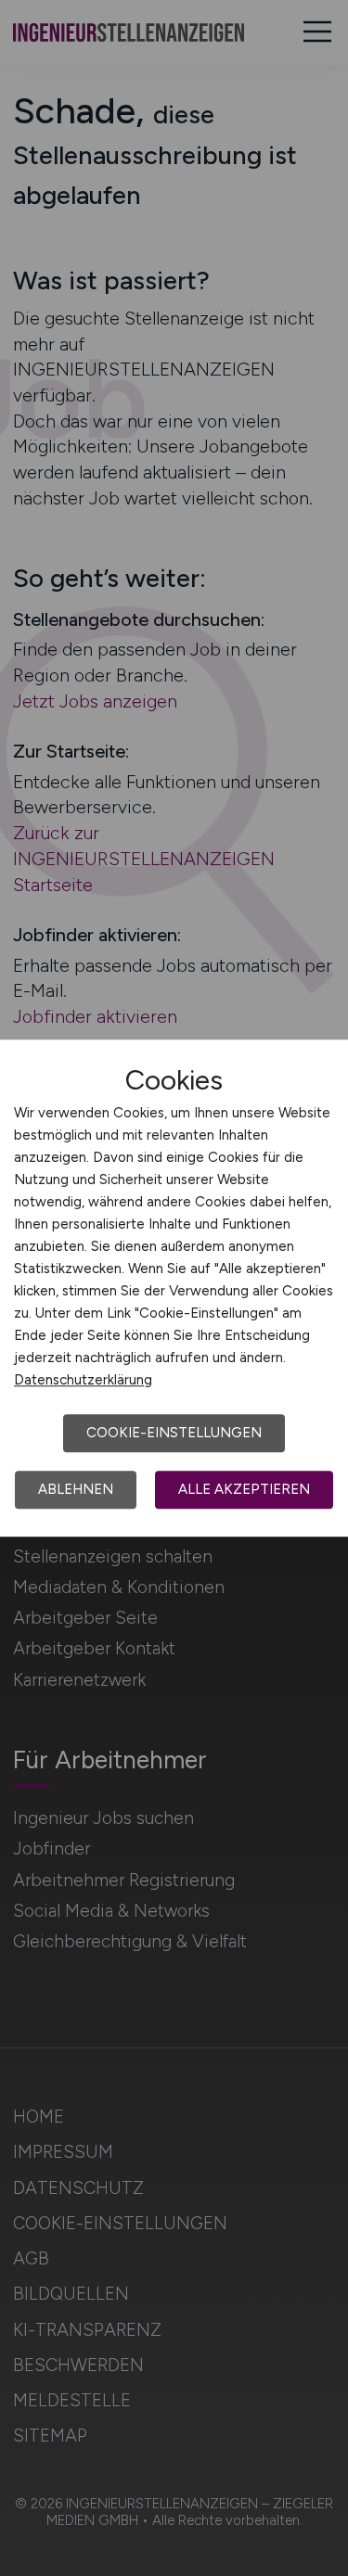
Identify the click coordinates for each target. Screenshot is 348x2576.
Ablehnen (76, 1489)
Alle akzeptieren (244, 1489)
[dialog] (174, 1288)
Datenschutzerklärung (83, 1380)
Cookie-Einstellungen (174, 1433)
